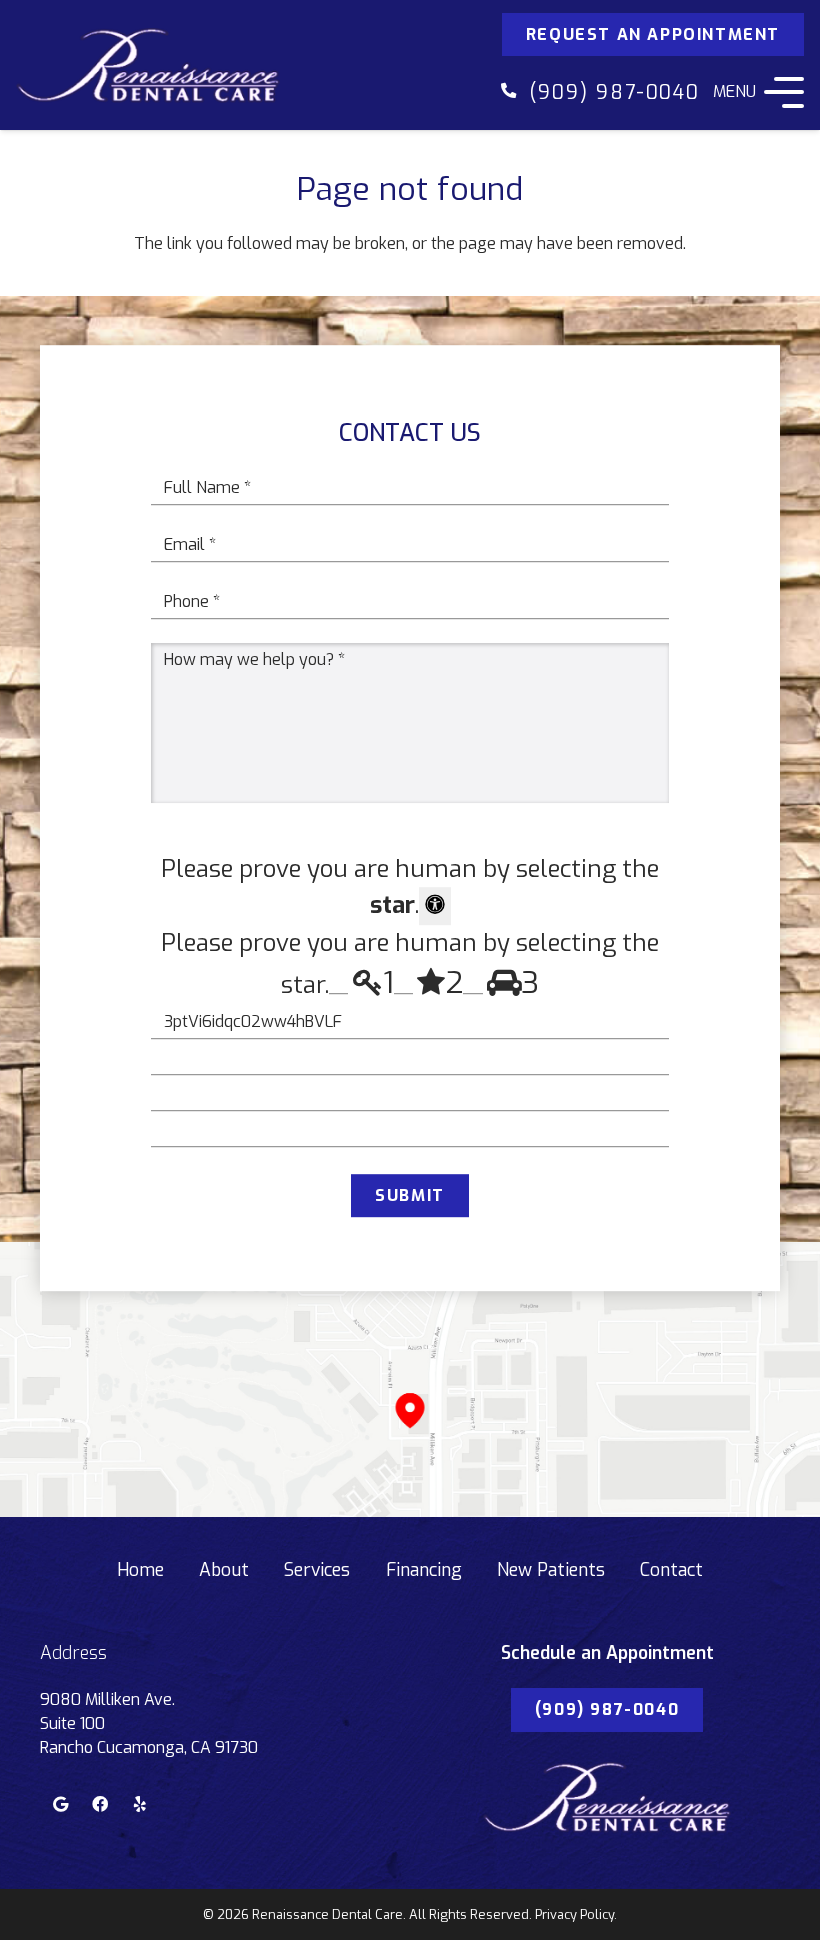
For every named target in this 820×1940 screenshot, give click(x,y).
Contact (671, 1570)
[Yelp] (140, 1804)
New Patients (551, 1570)
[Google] (60, 1804)
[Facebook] (100, 1804)
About (224, 1570)
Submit (410, 1195)
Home (140, 1570)
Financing (424, 1570)
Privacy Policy (574, 1914)
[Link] (148, 65)
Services (317, 1570)
